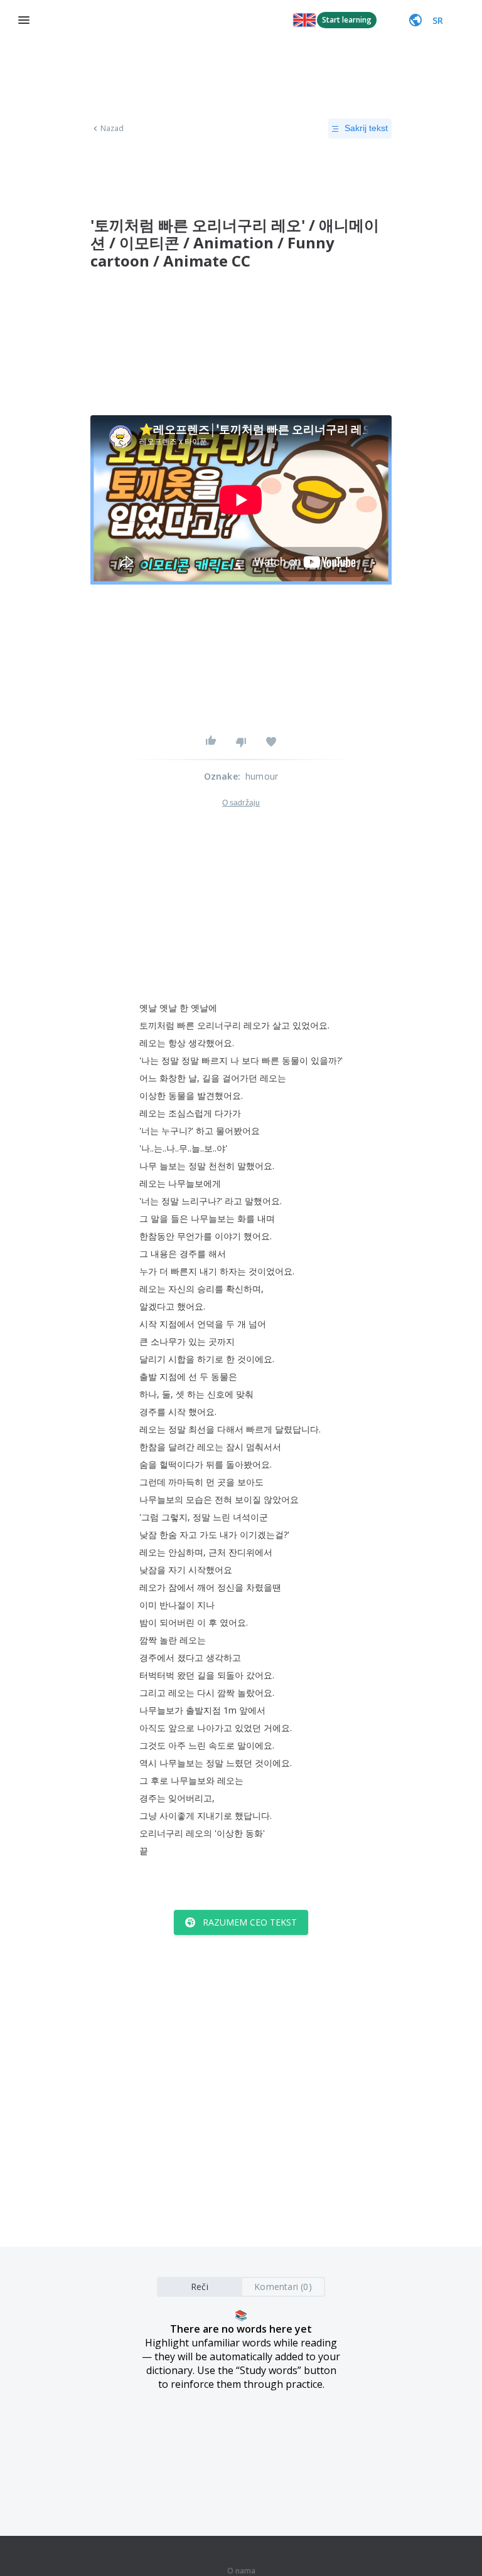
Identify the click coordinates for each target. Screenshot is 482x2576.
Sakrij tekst (366, 128)
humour (262, 776)
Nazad (112, 129)
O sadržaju (241, 803)
